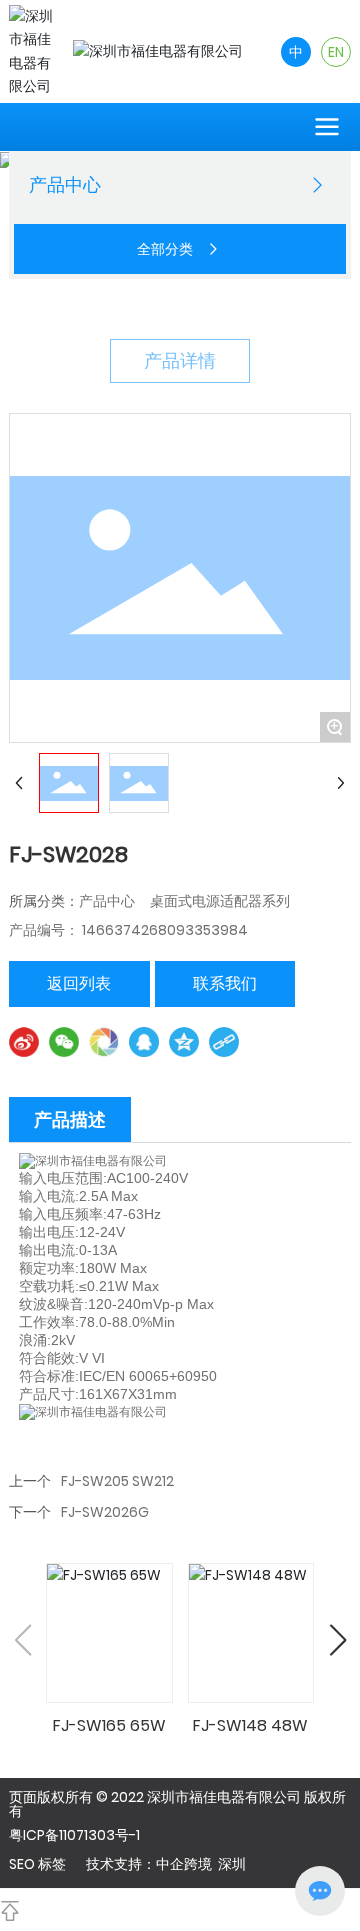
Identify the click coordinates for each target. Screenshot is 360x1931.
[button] (337, 1640)
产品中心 (107, 901)
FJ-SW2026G (105, 1512)
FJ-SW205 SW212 (117, 1481)
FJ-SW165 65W (109, 1725)
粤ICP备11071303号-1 (74, 1835)
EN (336, 52)
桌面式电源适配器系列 (220, 901)
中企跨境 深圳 (201, 1864)
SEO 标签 (37, 1864)
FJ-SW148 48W (250, 1725)
